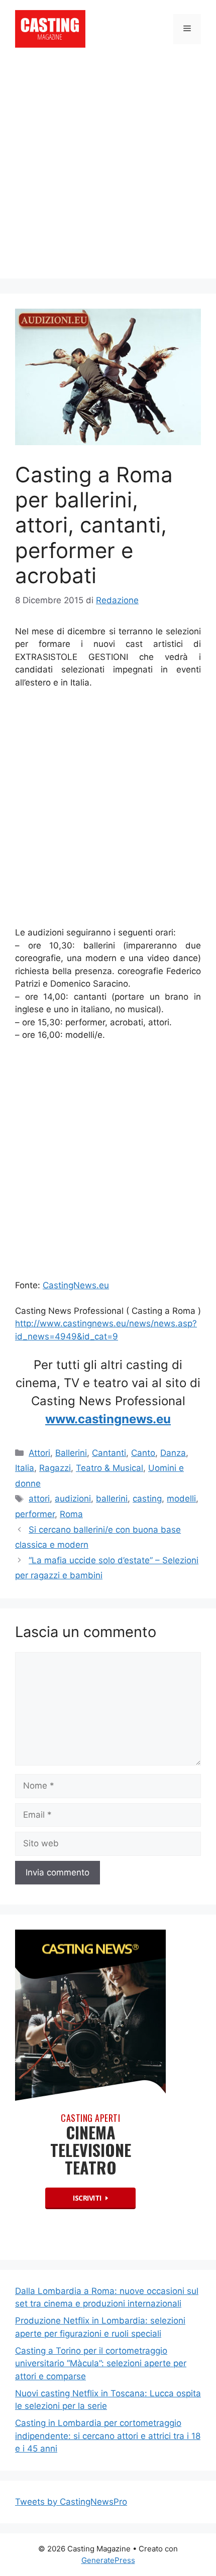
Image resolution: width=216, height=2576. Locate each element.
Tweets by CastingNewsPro (71, 2502)
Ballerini (71, 1453)
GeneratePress (108, 2560)
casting (147, 1499)
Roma (71, 1514)
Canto (143, 1453)
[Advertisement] (108, 171)
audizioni (73, 1499)
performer (35, 1514)
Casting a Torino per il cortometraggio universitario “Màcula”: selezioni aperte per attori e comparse (101, 2363)
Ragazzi (55, 1468)
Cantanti (109, 1453)
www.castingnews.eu (108, 1419)
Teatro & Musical (110, 1468)
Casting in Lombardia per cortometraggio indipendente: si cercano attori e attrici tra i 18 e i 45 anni (108, 2436)
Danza (173, 1453)
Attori (39, 1453)
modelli (181, 1499)
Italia (25, 1468)
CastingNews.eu (76, 1285)
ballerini (112, 1499)
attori (39, 1499)
